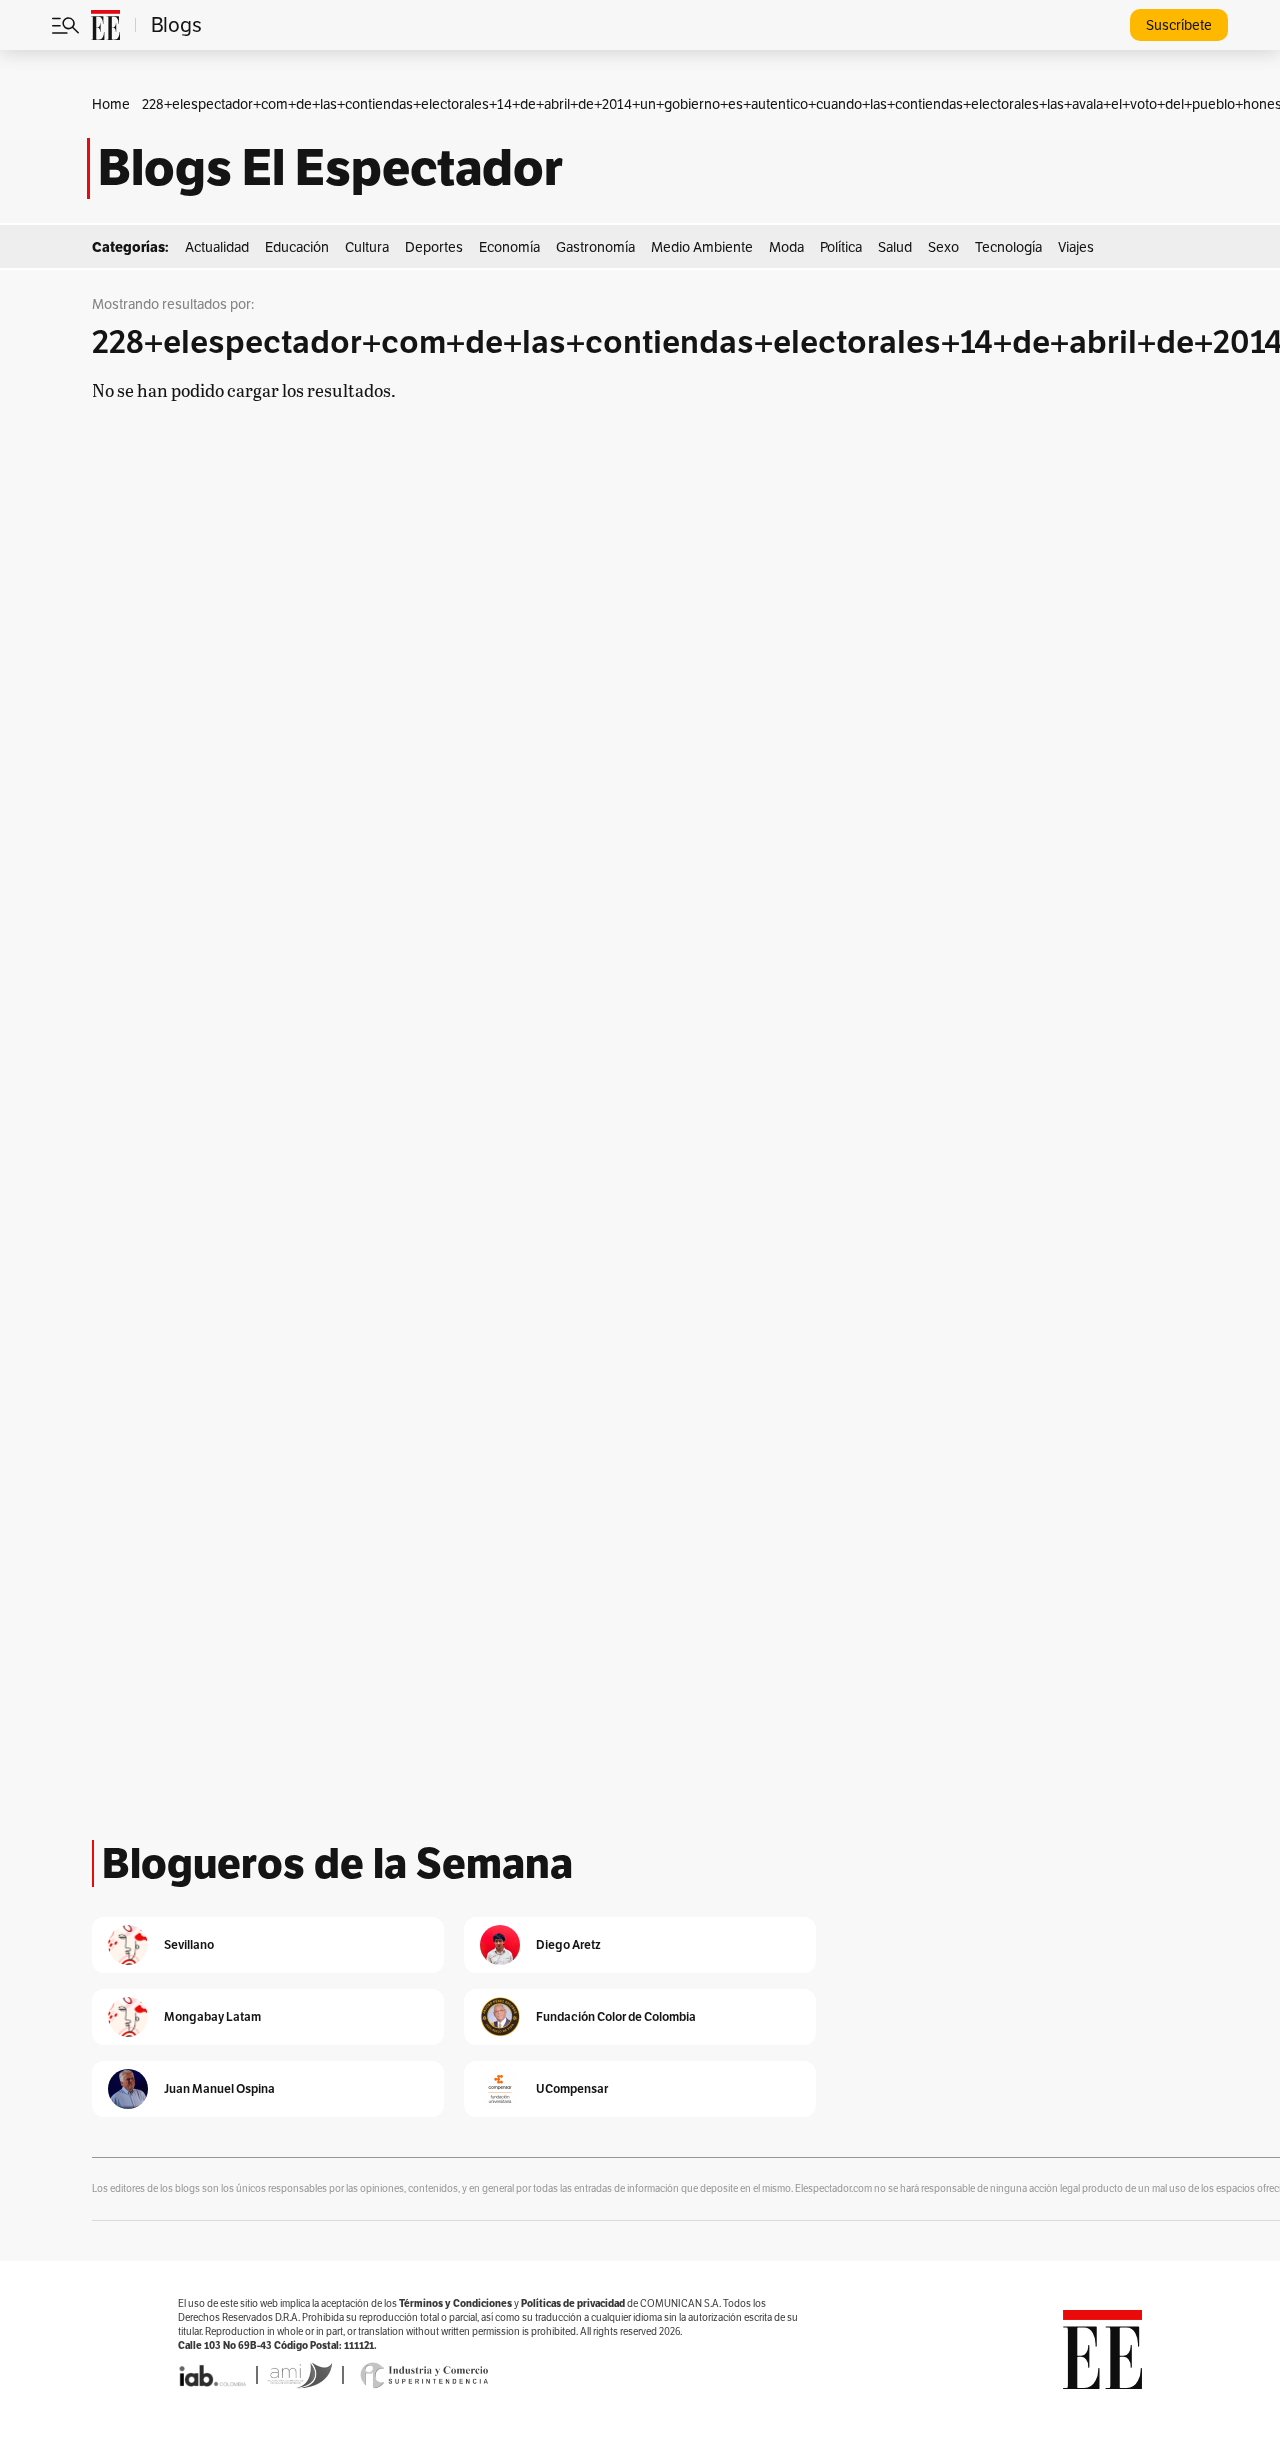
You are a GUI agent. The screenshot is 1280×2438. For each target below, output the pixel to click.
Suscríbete (1179, 25)
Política (841, 247)
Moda (786, 247)
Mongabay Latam (212, 2016)
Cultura (367, 247)
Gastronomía (595, 247)
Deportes (434, 247)
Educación (297, 247)
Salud (895, 247)
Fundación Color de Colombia (616, 2016)
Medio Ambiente (702, 247)
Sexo (943, 247)
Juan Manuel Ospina (219, 2088)
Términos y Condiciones (455, 2303)
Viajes (1076, 247)
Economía (509, 247)
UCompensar (572, 2088)
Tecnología (1008, 247)
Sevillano (189, 1944)
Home (111, 104)
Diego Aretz (568, 1944)
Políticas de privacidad (573, 2303)
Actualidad (217, 247)
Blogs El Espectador (330, 168)
